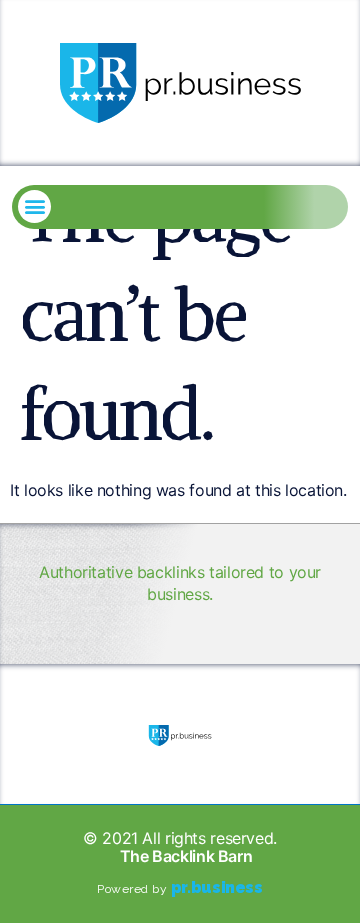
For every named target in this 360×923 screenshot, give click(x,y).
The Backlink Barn (186, 856)
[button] (34, 206)
